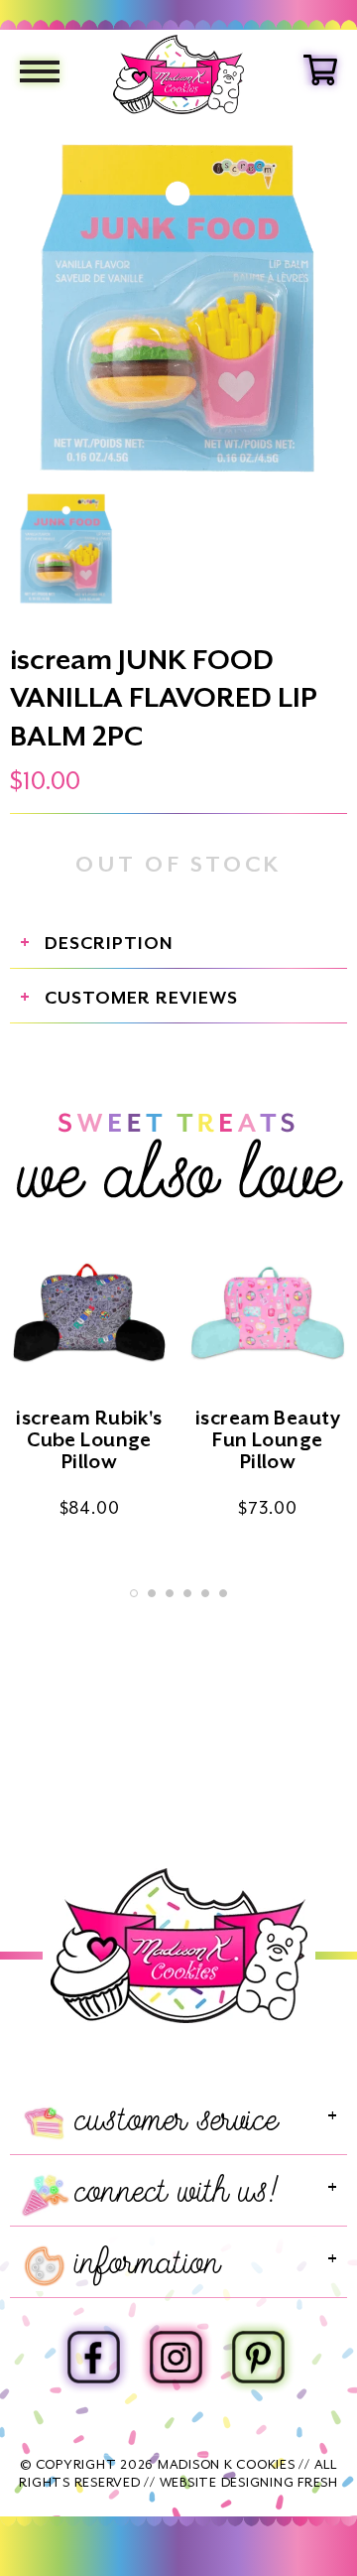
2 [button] (152, 1593)
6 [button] (223, 1593)
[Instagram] (176, 2354)
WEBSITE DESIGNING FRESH (249, 2482)
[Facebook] (94, 2354)
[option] (178, 309)
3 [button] (170, 1593)
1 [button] (134, 1593)
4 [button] (187, 1593)
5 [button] (205, 1593)
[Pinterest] (258, 2354)
